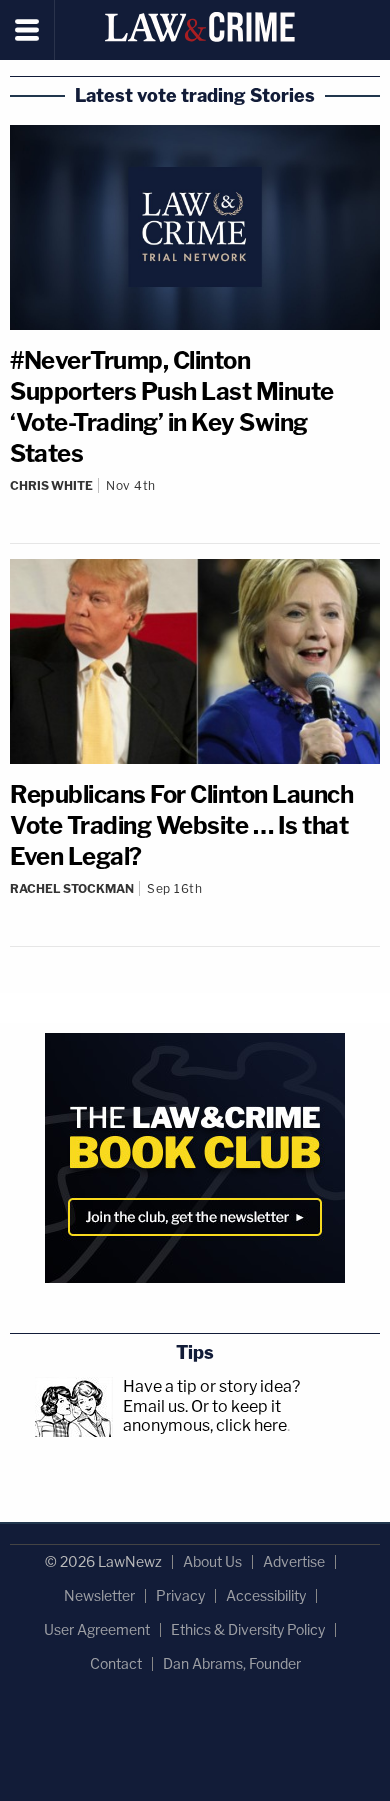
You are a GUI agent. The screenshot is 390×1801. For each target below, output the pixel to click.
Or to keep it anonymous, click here (205, 1416)
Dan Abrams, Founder (232, 1663)
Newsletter (99, 1595)
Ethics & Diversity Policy (248, 1629)
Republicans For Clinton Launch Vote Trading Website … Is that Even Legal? (181, 825)
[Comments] (195, 501)
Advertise (294, 1561)
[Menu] (27, 30)
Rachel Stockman (72, 888)
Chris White (51, 485)
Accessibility (266, 1595)
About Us (212, 1561)
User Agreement (97, 1629)
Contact (116, 1663)
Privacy (180, 1595)
